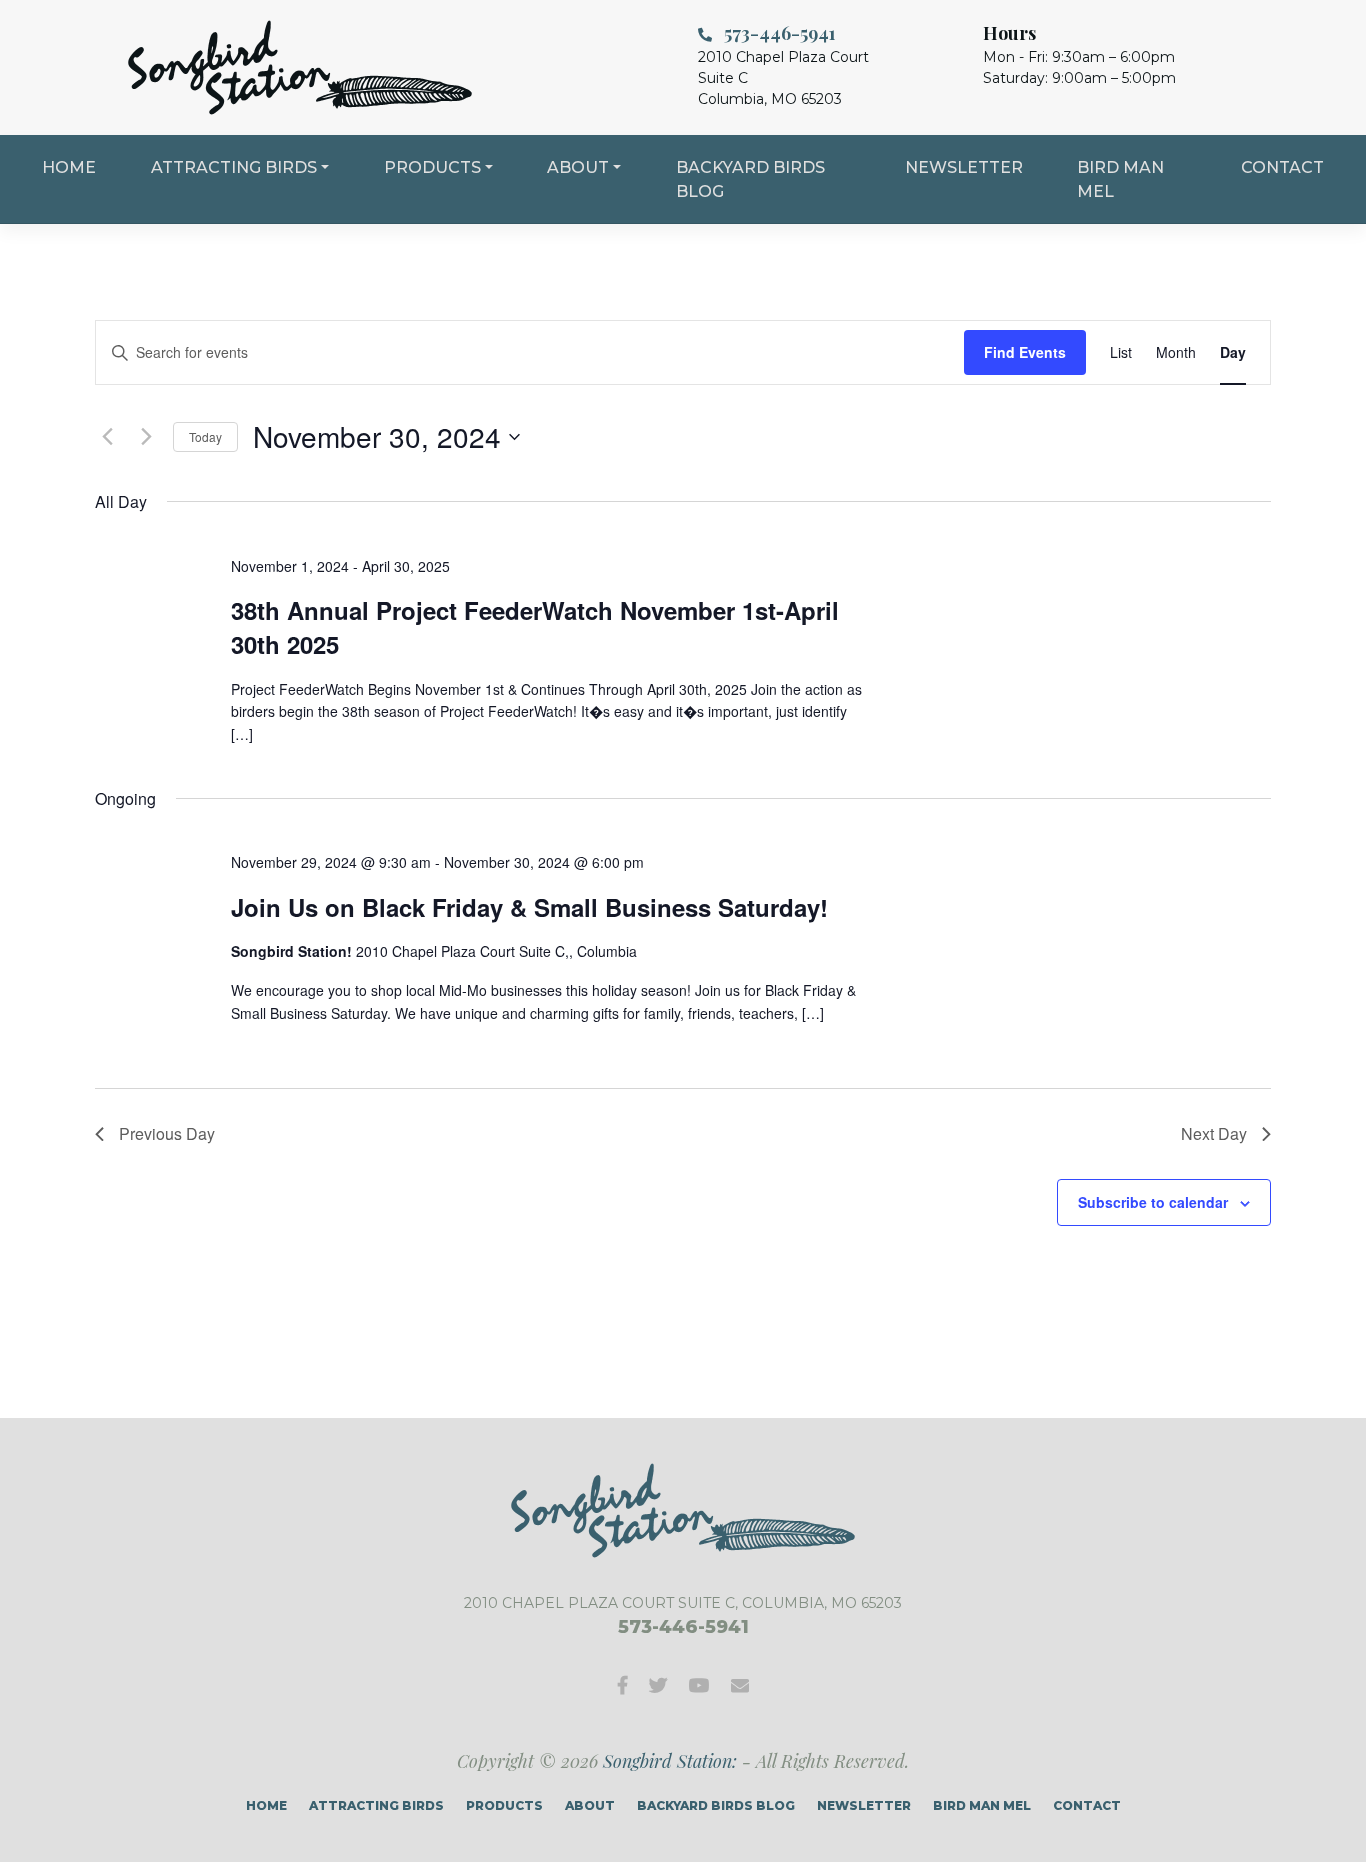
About (578, 167)
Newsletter (964, 167)
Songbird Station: (670, 1761)
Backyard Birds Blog (750, 179)
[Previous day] (107, 437)
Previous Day (167, 1133)
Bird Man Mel (1120, 179)
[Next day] (146, 437)
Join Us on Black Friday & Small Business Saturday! (529, 907)
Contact (1282, 167)
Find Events (1025, 352)
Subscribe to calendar (1153, 1202)
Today (205, 436)
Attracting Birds (234, 167)
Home (69, 167)
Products (432, 167)
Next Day (1214, 1133)
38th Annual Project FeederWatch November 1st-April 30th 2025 (535, 627)
